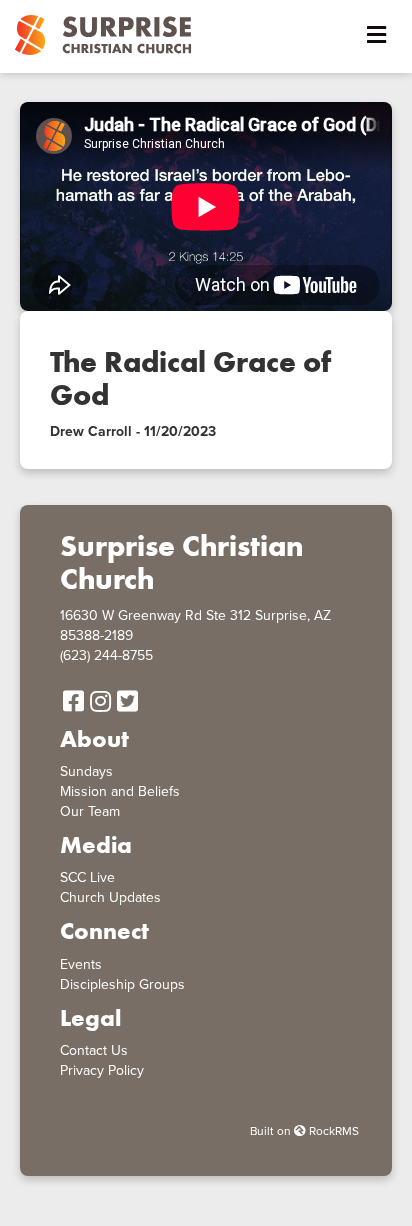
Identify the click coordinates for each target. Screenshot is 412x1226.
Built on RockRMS (304, 1131)
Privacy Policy (102, 1070)
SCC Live (87, 877)
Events (81, 964)
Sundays (86, 771)
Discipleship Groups (122, 984)
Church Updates (110, 897)
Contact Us (94, 1050)
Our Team (90, 811)
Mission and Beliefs (120, 791)
